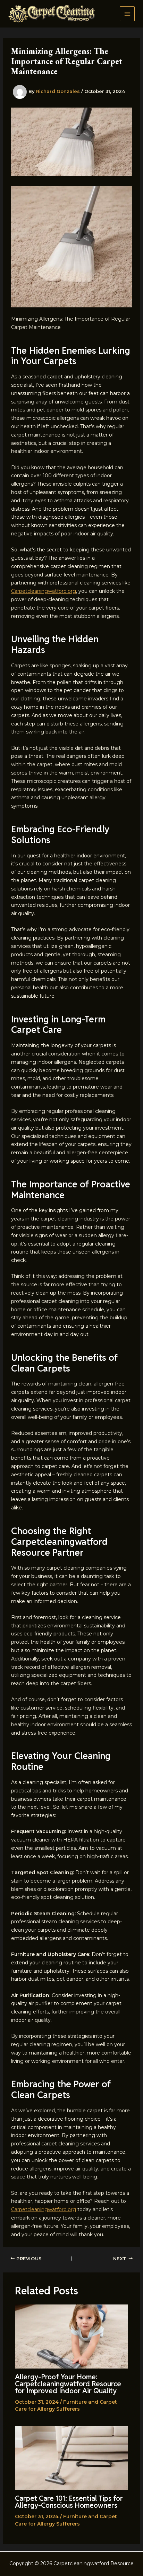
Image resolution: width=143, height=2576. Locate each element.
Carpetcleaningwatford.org (44, 591)
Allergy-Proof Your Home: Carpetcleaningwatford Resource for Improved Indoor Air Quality (68, 2384)
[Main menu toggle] (127, 14)
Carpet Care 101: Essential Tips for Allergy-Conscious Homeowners (69, 2502)
